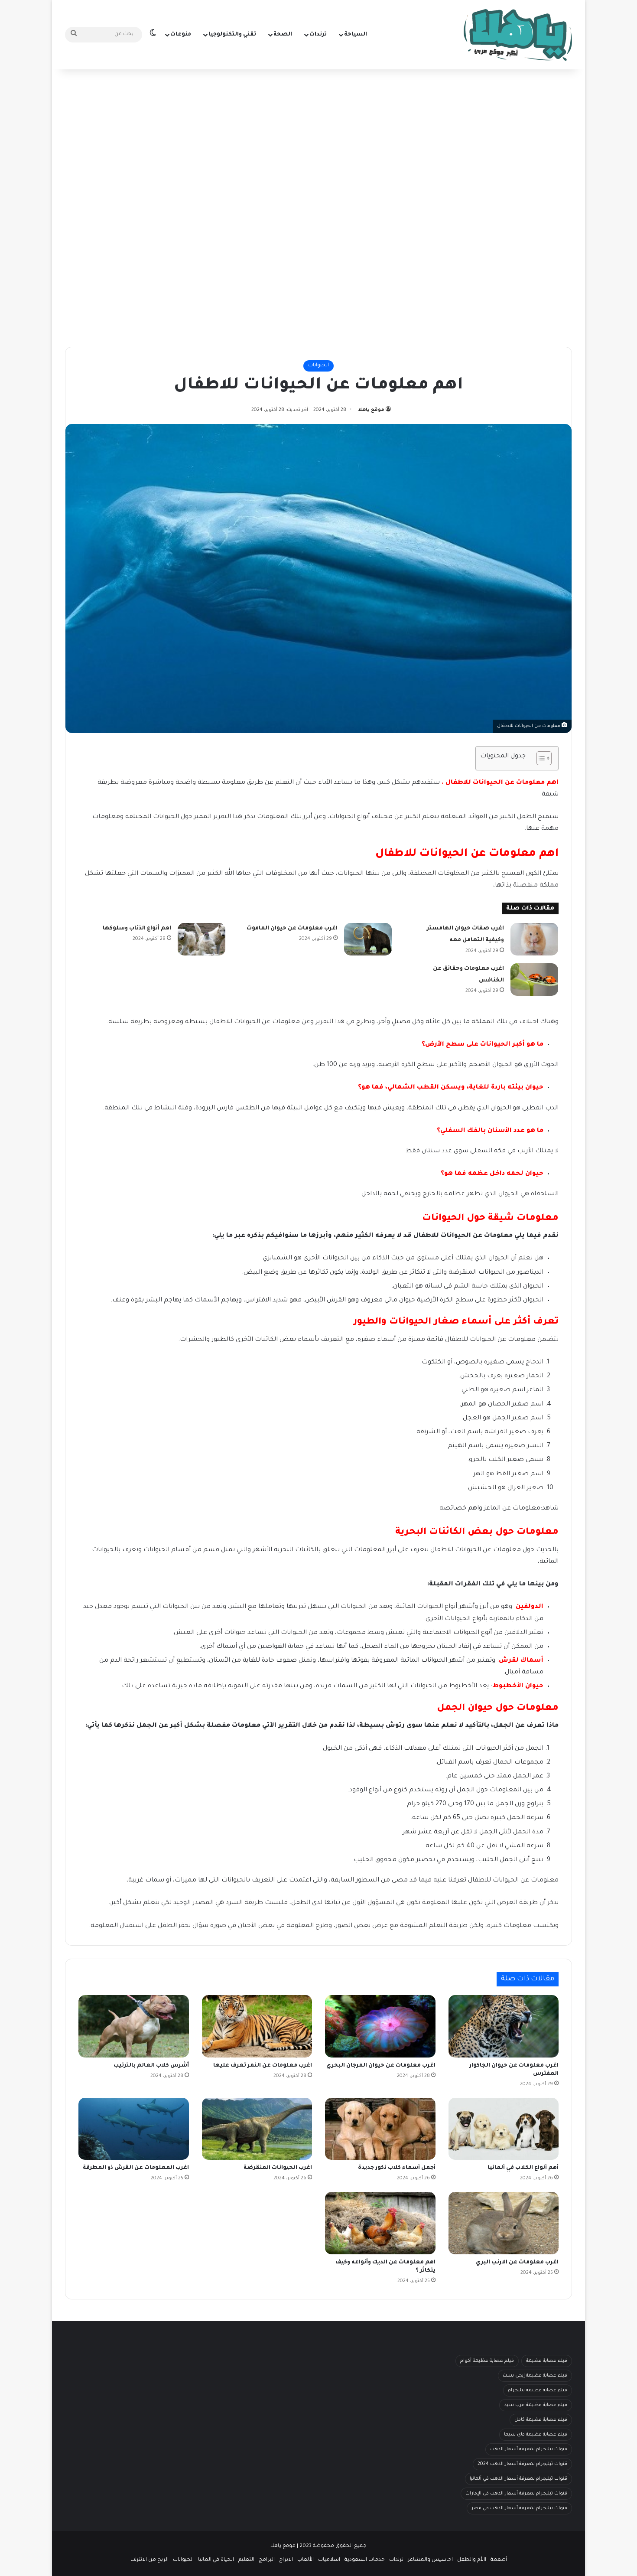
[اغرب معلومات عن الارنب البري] (504, 2223)
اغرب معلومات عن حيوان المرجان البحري (381, 2066)
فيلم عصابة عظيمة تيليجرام (538, 2390)
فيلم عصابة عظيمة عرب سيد (536, 2405)
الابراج (286, 2560)
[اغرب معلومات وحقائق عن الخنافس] (534, 980)
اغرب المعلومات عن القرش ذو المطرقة (136, 2168)
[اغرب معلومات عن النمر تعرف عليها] (257, 2026)
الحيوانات (318, 366)
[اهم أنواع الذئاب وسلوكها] (201, 939)
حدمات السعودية (365, 2560)
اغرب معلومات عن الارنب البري (517, 2263)
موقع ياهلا (371, 410)
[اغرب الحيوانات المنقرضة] (257, 2129)
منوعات (181, 35)
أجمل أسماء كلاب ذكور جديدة (397, 2168)
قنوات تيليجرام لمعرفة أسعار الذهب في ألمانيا (518, 2479)
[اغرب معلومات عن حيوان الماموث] (368, 939)
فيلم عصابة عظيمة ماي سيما (536, 2435)
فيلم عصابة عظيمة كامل (541, 2420)
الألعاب (305, 2560)
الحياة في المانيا (216, 2560)
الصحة (283, 35)
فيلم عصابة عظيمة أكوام (487, 2361)
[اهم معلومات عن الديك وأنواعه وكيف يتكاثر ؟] (380, 2223)
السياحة (356, 35)
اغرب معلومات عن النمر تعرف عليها (263, 2066)
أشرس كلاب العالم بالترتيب (151, 2066)
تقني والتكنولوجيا (232, 35)
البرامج (267, 2560)
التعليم (246, 2560)
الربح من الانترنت (149, 2560)
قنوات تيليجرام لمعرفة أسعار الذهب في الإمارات (516, 2494)
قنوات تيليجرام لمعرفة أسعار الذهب (529, 2449)
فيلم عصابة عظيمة (547, 2361)
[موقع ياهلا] (518, 35)
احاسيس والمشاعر (430, 2560)
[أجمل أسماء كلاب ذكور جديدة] (380, 2129)
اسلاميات (329, 2560)
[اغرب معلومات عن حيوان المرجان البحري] (380, 2026)
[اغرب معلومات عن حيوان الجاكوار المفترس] (504, 2026)
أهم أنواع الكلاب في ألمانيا (523, 2168)
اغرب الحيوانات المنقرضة (278, 2168)
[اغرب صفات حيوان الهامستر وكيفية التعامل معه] (534, 939)
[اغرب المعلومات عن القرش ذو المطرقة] (134, 2129)
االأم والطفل (472, 2560)
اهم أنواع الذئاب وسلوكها (137, 929)
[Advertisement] (318, 139)
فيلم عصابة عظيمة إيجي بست (535, 2376)
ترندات (318, 35)
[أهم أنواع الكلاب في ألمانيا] (504, 2129)
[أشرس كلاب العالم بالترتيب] (134, 2026)
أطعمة (499, 2560)
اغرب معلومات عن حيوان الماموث (292, 929)
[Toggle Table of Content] (540, 758)
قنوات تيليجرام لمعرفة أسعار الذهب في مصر (519, 2508)
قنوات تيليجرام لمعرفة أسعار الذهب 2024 (522, 2464)
